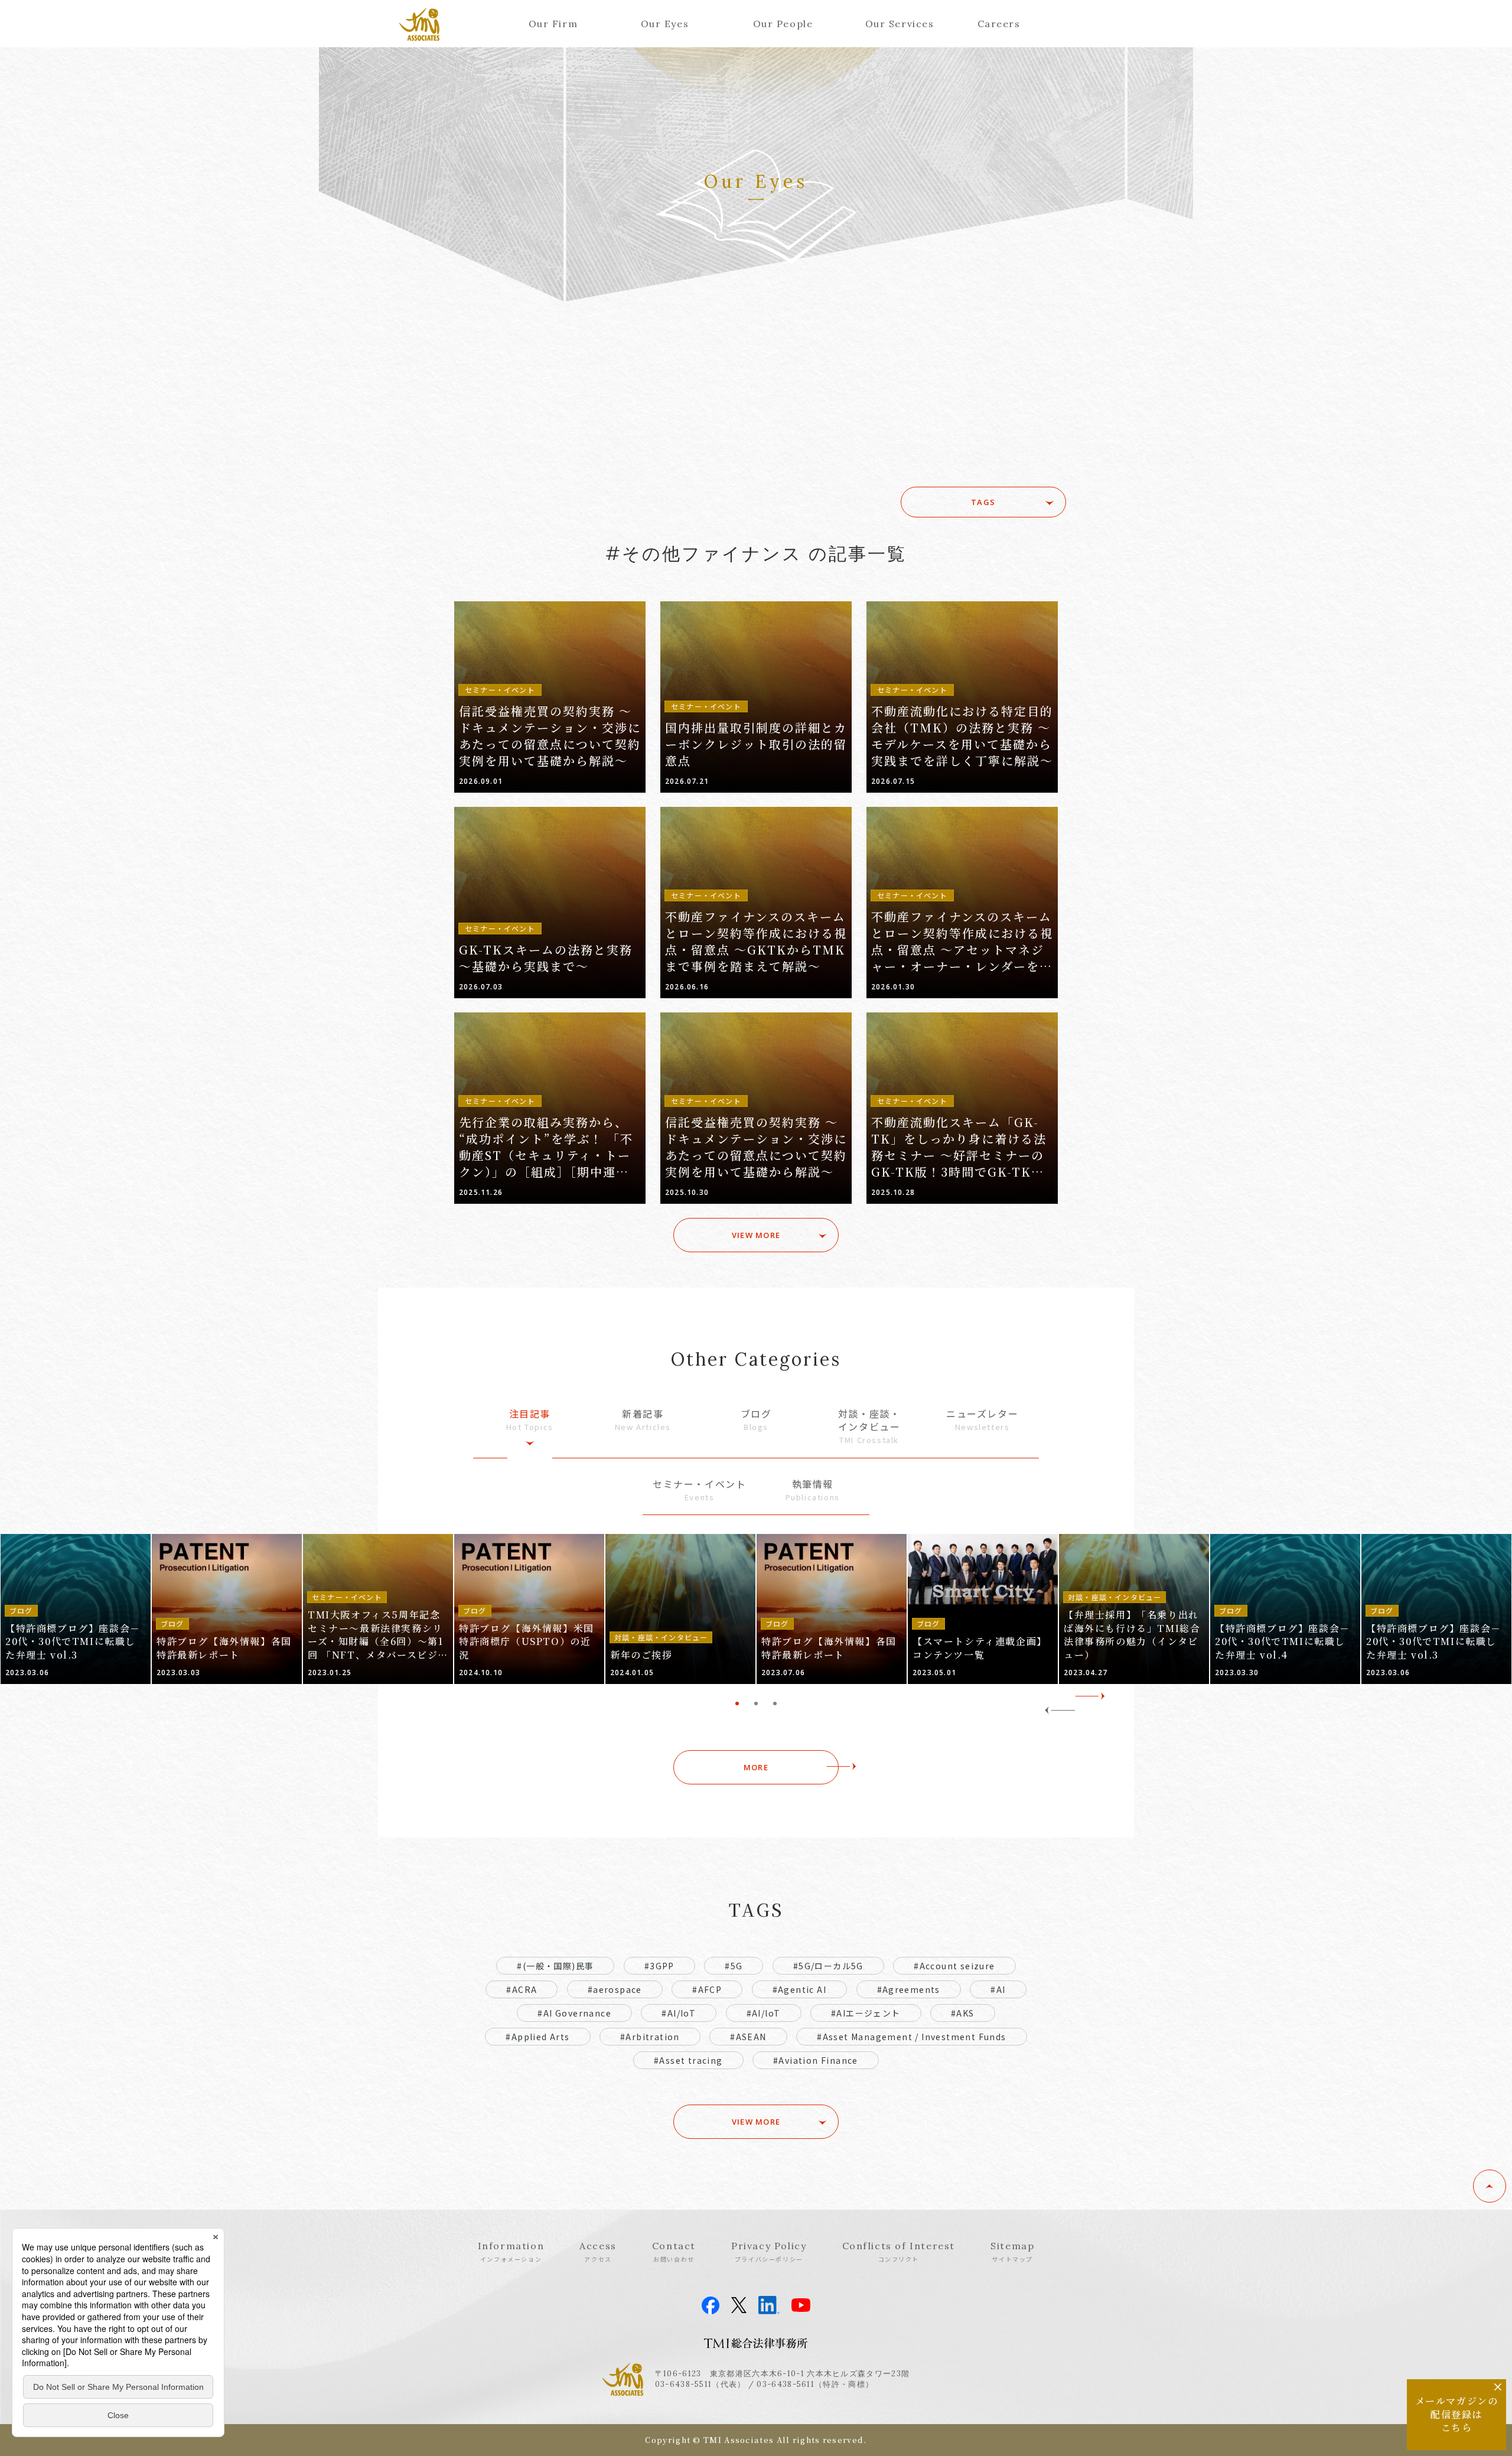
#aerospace (615, 1989)
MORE (756, 1767)
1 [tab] (737, 1703)
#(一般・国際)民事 (555, 1966)
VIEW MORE (756, 1235)
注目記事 (530, 1420)
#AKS (963, 2013)
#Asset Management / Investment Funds (911, 2037)
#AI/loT (764, 2013)
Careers (999, 24)
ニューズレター (982, 1420)
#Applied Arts (537, 2037)
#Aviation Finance (816, 2060)
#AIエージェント (866, 2013)
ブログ (756, 1420)
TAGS (983, 502)
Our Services (900, 24)
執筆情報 (813, 1490)
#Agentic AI (799, 1989)
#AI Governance (574, 2013)
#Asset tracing (688, 2060)
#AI (998, 1989)
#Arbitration (650, 2037)
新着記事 (643, 1420)
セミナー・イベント (699, 1490)
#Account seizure (954, 1966)
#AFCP (707, 1989)
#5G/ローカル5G (828, 1966)
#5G (734, 1966)
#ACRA (522, 1989)
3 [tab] (775, 1703)
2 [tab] (756, 1703)
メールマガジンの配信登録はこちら (1457, 2414)
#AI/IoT (679, 2013)
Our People (783, 24)
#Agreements (909, 1989)
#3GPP (659, 1966)
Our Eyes (665, 24)
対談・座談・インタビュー (869, 1426)
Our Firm (553, 24)
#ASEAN (748, 2037)
